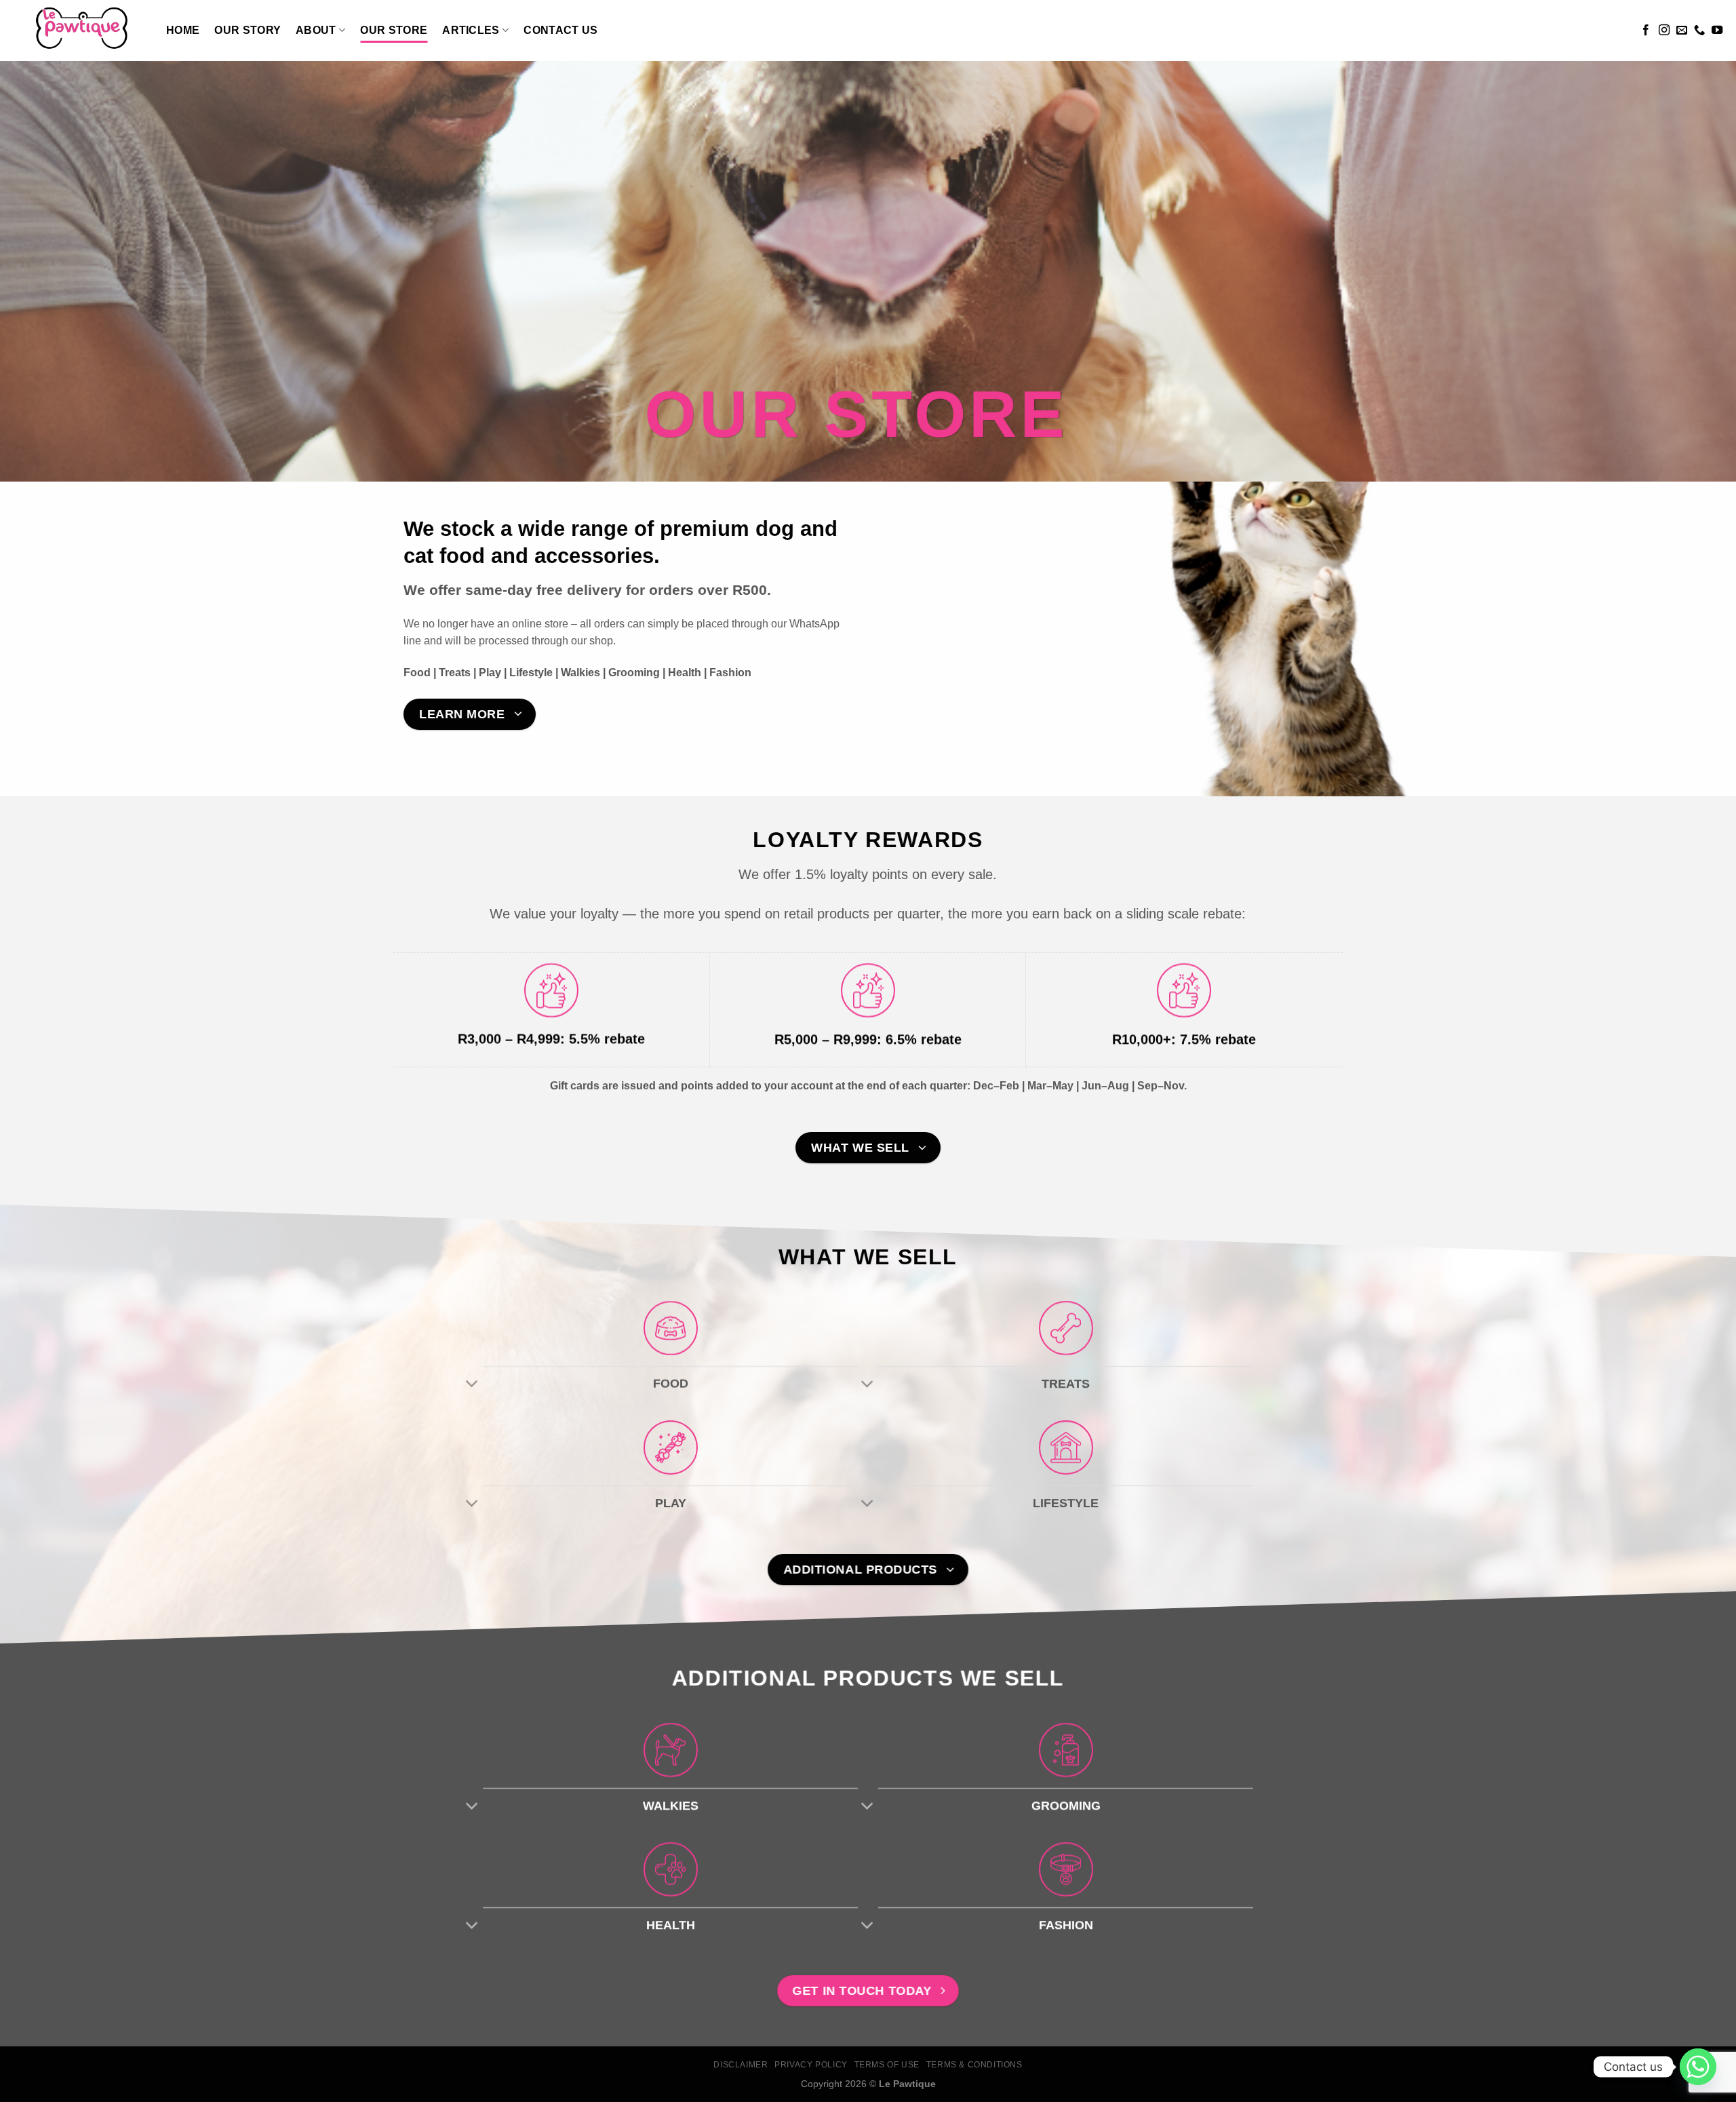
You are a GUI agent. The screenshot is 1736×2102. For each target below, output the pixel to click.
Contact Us (560, 30)
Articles (471, 30)
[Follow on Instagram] (1664, 31)
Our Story (248, 30)
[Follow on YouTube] (1717, 31)
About (316, 30)
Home (183, 30)
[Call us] (1699, 31)
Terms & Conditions (974, 2065)
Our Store (394, 30)
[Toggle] (472, 1385)
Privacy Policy (811, 2065)
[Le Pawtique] (78, 31)
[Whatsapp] (1698, 2067)
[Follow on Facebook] (1646, 31)
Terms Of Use (887, 2065)
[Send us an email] (1682, 31)
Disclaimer (741, 2065)
